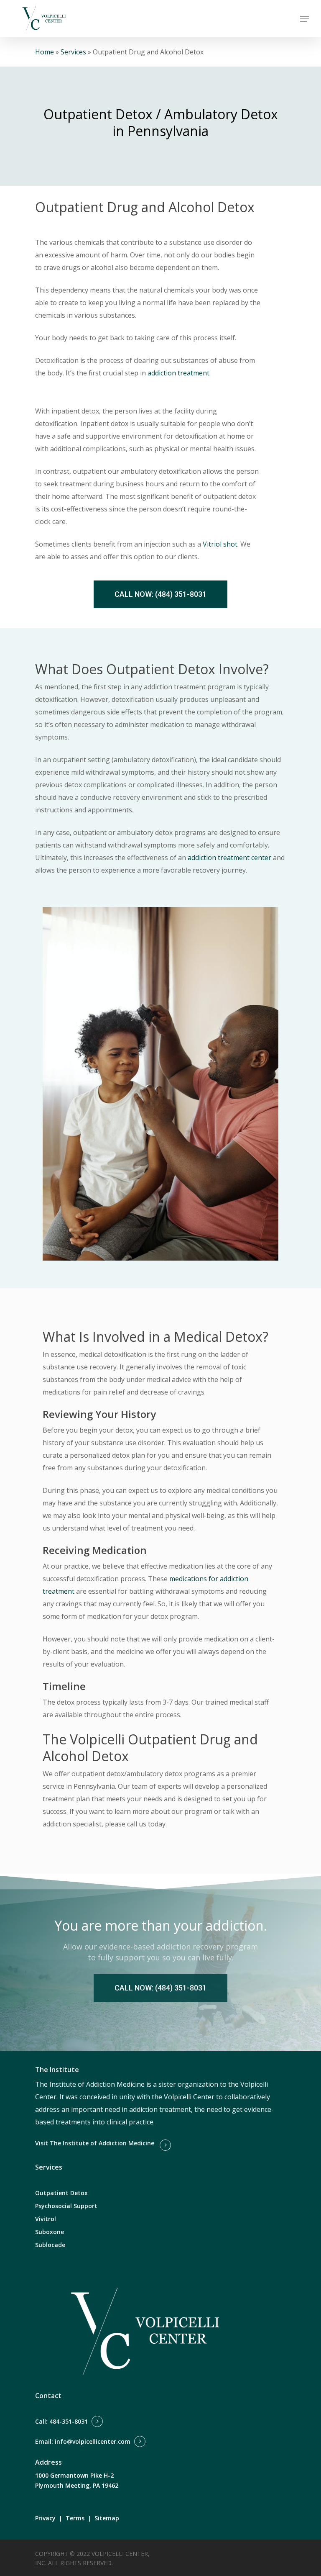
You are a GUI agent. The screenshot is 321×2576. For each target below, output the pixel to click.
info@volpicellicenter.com (93, 2441)
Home (45, 52)
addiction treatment (178, 373)
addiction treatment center (229, 858)
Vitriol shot (220, 544)
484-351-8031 (69, 2421)
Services (73, 52)
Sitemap (107, 2518)
